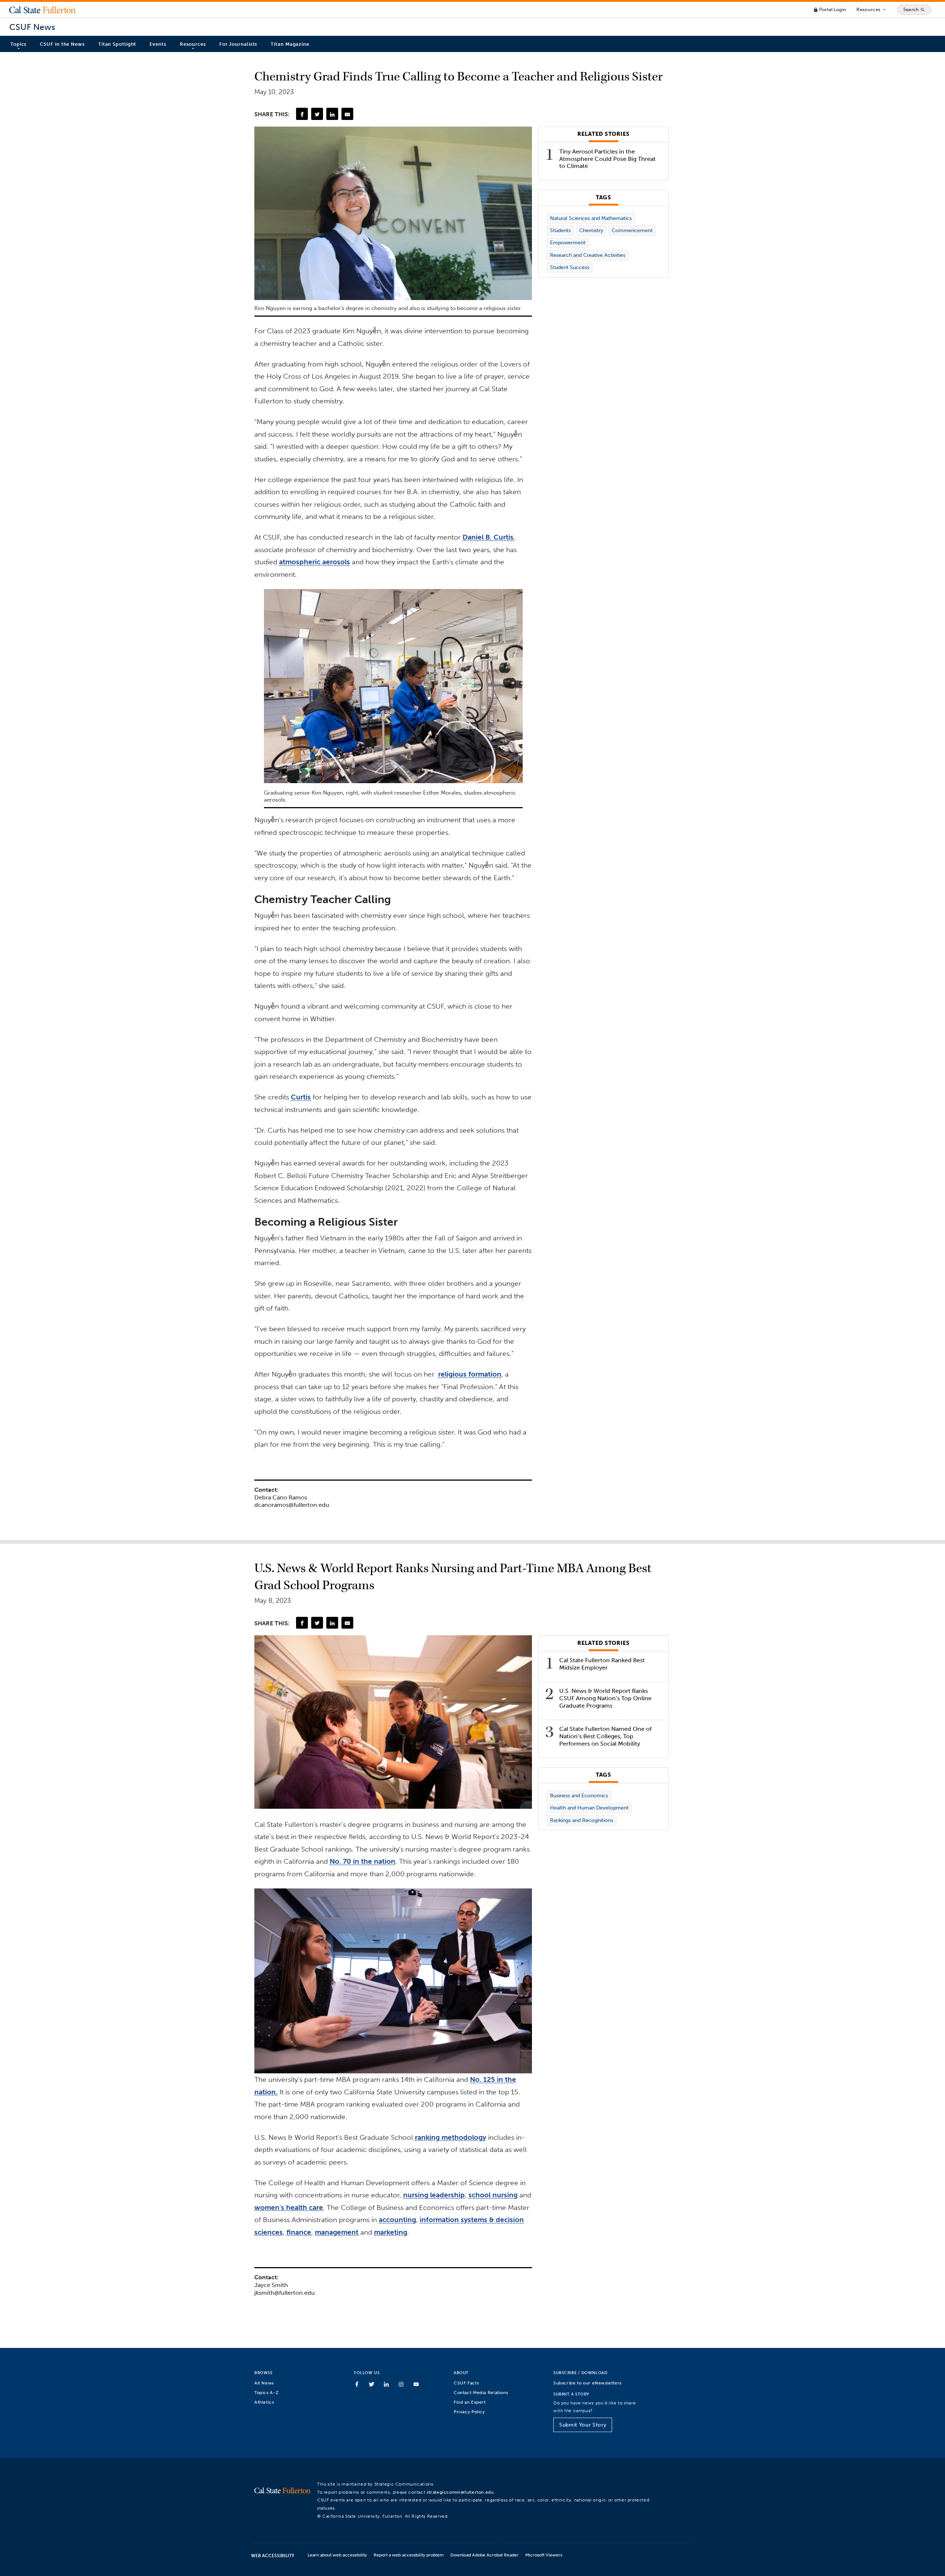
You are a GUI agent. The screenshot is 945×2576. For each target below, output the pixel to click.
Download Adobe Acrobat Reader (484, 2555)
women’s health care (289, 2207)
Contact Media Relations (481, 2392)
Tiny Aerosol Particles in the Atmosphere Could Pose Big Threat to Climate (607, 159)
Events (158, 44)
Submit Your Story (583, 2425)
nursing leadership (434, 2195)
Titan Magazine (290, 44)
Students (560, 230)
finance (299, 2232)
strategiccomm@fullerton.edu (460, 2492)
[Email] (347, 114)
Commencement (632, 230)
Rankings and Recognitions (582, 1820)
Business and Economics (579, 1796)
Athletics (264, 2402)
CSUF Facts (466, 2383)
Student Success (570, 267)
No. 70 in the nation (362, 1861)
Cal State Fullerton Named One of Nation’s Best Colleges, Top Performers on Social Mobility (605, 1736)
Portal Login (830, 9)
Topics (18, 44)
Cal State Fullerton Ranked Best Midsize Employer (602, 1664)
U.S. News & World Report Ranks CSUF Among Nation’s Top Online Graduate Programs (605, 1698)
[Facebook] (302, 114)
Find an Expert (470, 2402)
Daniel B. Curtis (488, 537)
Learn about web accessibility (337, 2555)
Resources (871, 10)
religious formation (470, 1374)
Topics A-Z (266, 2392)
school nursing (493, 2195)
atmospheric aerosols (315, 562)
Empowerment (568, 243)
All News (264, 2383)
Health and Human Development (589, 1808)
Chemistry (591, 230)
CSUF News (32, 27)
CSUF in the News (62, 44)
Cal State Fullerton (42, 10)
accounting (397, 2220)
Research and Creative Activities (588, 255)
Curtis (301, 1097)
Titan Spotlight (117, 44)
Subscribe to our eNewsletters (587, 2383)
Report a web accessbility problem (409, 2555)
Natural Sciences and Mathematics (591, 218)
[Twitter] (317, 114)
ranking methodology (451, 2137)
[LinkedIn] (332, 114)
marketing (391, 2232)
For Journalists (238, 44)
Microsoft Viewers (544, 2555)
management (337, 2232)
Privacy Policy (469, 2412)
